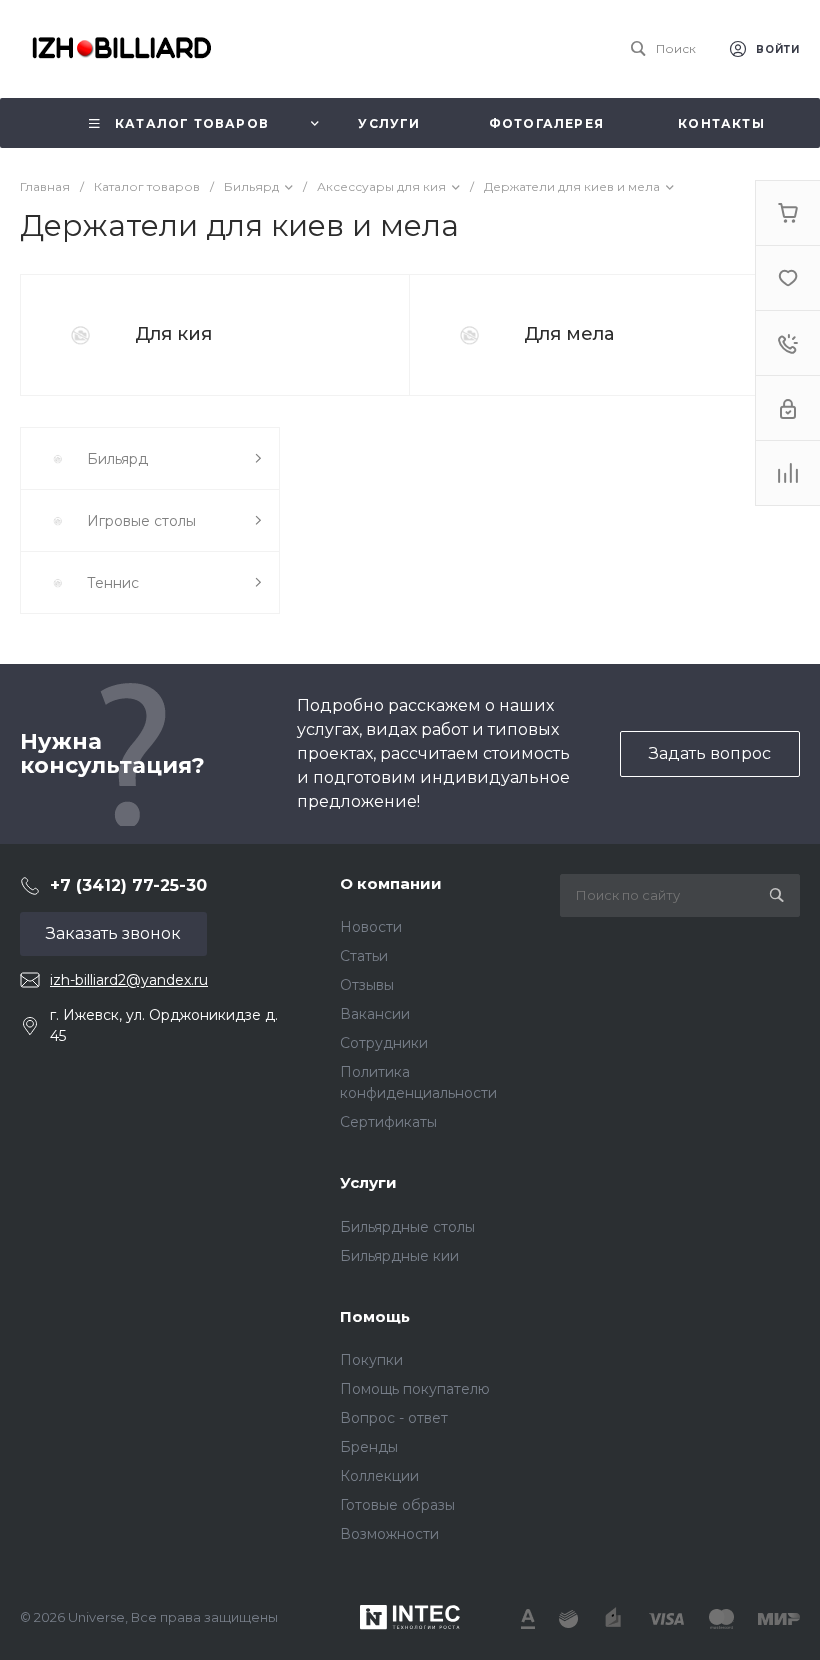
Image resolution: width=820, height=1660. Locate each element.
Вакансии (375, 1014)
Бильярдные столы (407, 1227)
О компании (391, 883)
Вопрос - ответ (394, 1418)
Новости (371, 927)
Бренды (369, 1447)
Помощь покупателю (415, 1389)
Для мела (569, 334)
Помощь (375, 1316)
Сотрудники (384, 1043)
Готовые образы (397, 1505)
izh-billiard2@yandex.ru (129, 980)
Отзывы (367, 985)
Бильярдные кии (399, 1256)
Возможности (389, 1534)
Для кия (173, 334)
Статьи (364, 956)
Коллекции (379, 1476)
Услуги (368, 1182)
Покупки (371, 1360)
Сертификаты (388, 1122)
